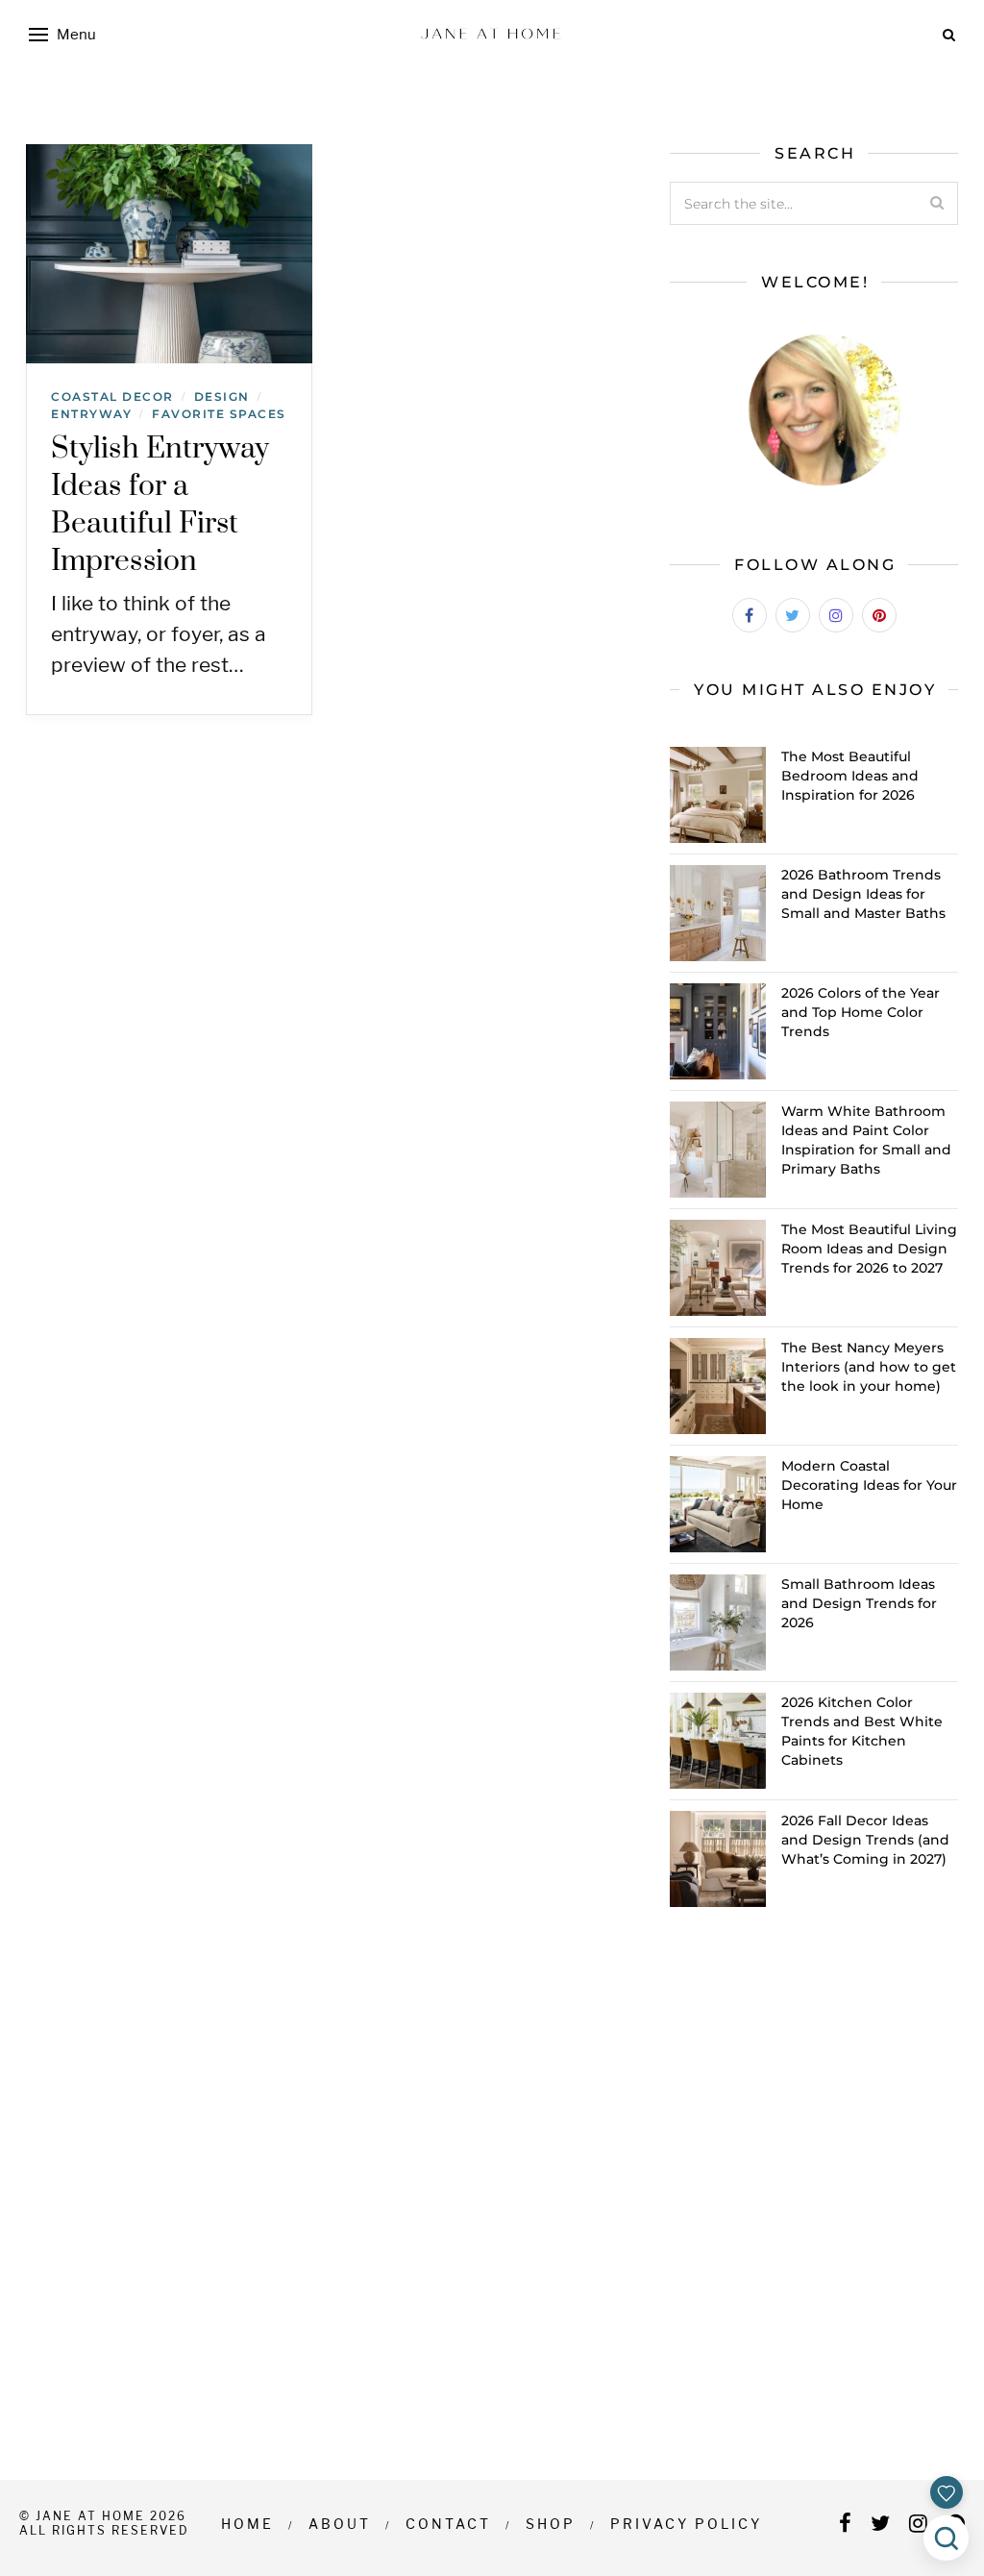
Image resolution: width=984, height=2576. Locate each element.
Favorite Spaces (219, 414)
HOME (247, 2524)
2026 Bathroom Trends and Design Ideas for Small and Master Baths (863, 894)
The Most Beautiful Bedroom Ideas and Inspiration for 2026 (850, 776)
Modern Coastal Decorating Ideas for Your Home (869, 1485)
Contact (448, 2524)
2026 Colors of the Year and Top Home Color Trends (861, 1012)
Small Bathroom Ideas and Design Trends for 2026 (859, 1603)
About (340, 2524)
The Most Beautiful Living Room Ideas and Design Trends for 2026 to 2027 (869, 1249)
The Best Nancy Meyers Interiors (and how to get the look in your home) (869, 1367)
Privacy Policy (686, 2524)
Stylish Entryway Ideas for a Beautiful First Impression (160, 505)
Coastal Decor (112, 396)
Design (222, 396)
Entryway (91, 414)
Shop (551, 2524)
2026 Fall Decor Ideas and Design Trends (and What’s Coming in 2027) (865, 1840)
